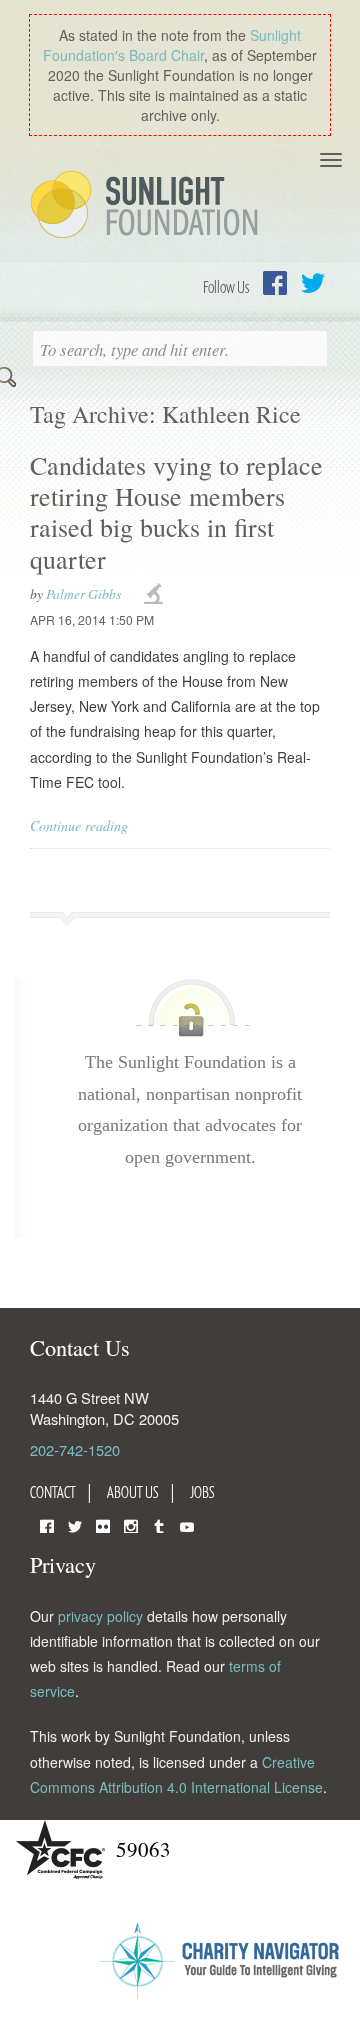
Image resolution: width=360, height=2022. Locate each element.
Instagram (131, 1524)
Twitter (313, 283)
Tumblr (159, 1524)
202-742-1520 (75, 1449)
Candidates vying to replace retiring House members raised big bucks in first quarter (176, 512)
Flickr (103, 1524)
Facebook (275, 283)
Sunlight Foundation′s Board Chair (172, 45)
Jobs (202, 1492)
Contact (53, 1492)
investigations (156, 595)
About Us (133, 1492)
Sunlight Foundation (148, 206)
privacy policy (100, 1616)
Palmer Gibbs (83, 593)
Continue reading (79, 825)
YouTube (187, 1524)
